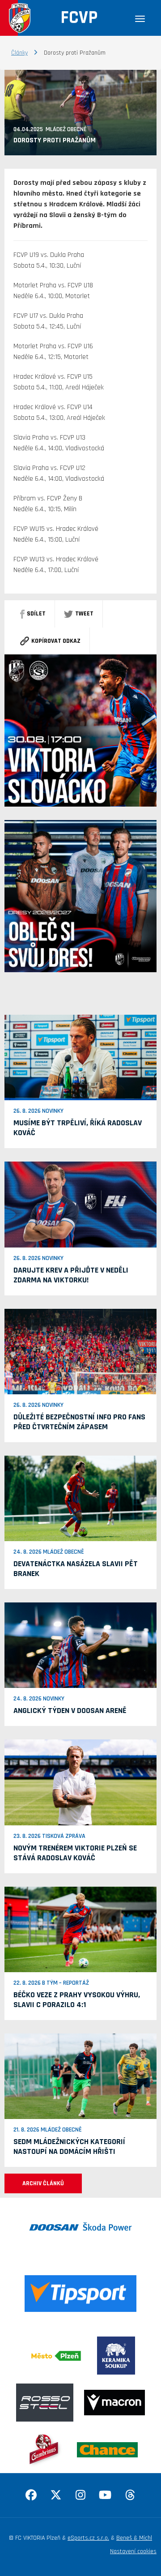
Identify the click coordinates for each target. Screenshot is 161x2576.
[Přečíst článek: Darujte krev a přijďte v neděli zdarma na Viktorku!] (80, 1205)
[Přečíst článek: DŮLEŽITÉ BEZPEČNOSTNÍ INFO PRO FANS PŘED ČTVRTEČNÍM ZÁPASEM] (80, 1351)
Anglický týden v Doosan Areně (70, 1711)
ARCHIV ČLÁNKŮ (43, 2183)
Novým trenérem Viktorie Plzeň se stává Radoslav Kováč (75, 1853)
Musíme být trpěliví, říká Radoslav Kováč (78, 1128)
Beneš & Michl (134, 2538)
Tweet (84, 614)
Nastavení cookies (133, 2551)
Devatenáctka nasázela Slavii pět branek (76, 1569)
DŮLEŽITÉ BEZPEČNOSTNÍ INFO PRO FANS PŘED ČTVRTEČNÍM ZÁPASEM (79, 1422)
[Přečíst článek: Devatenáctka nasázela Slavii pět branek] (80, 1498)
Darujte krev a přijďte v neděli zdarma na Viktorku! (71, 1275)
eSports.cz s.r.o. (88, 2538)
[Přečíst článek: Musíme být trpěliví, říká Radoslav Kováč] (80, 1057)
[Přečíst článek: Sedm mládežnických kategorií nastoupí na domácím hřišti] (80, 2076)
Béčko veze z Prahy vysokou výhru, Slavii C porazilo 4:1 (77, 2000)
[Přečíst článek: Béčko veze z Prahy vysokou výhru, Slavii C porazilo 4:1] (80, 1929)
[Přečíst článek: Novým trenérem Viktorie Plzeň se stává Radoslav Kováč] (80, 1782)
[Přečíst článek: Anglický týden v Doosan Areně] (80, 1645)
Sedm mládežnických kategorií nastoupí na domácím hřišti (69, 2147)
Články (19, 53)
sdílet (36, 614)
